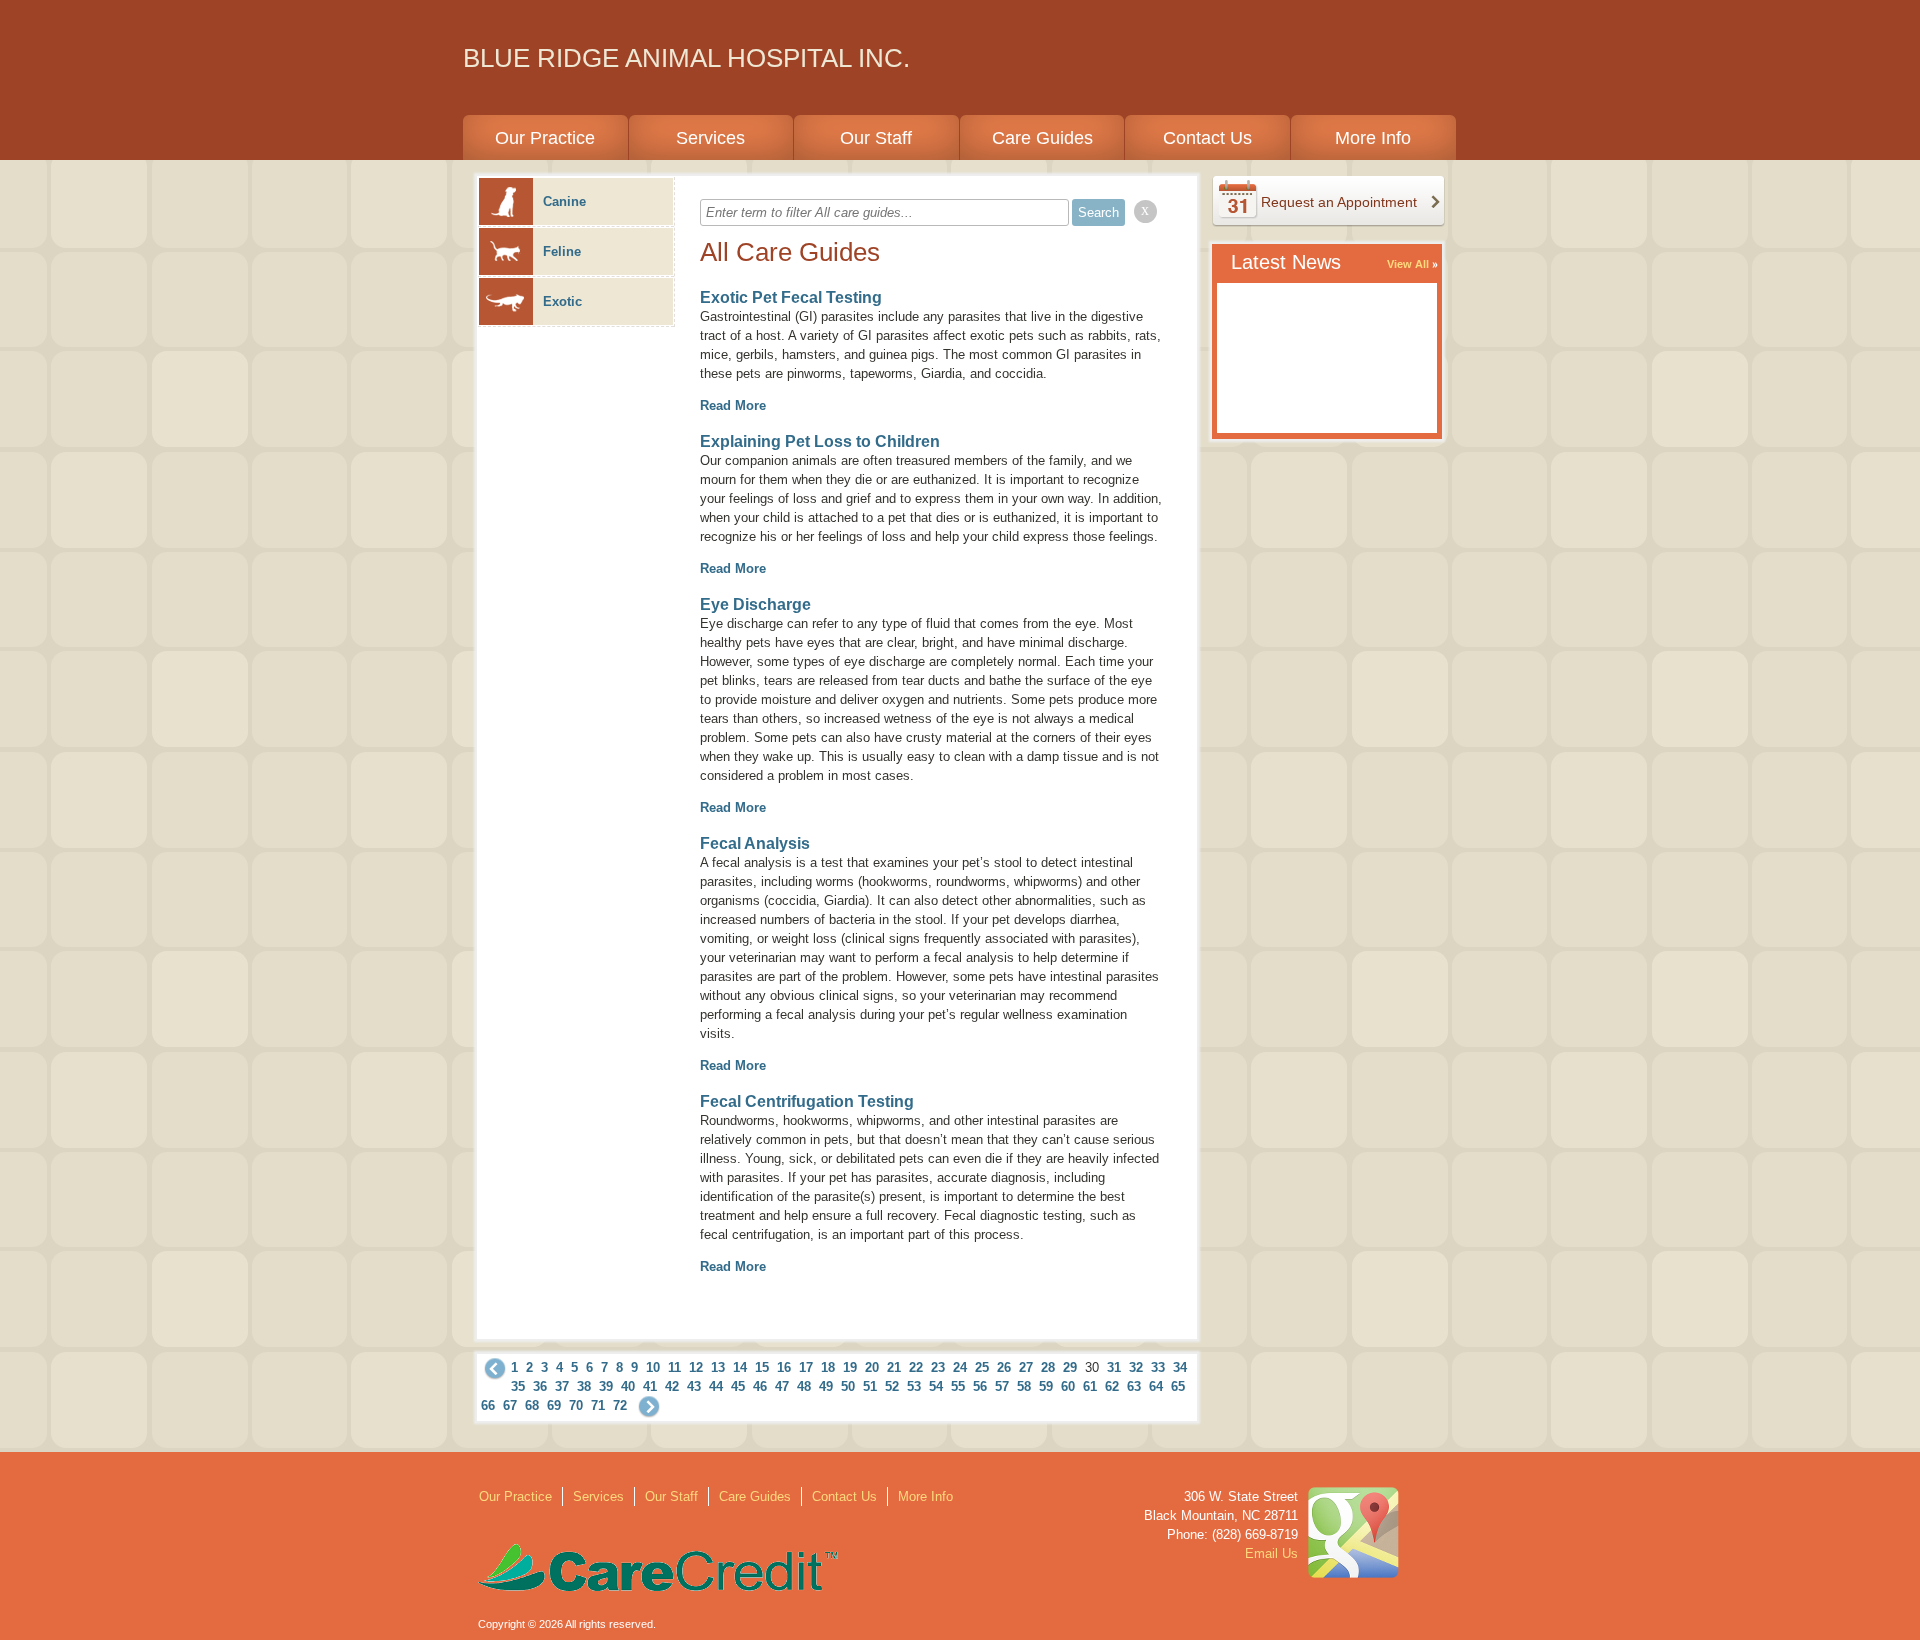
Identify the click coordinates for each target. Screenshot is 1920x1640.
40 (628, 1386)
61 (1090, 1386)
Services (710, 138)
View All (1408, 264)
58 (1024, 1386)
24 (960, 1367)
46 (760, 1386)
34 (1180, 1367)
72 (620, 1405)
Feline (562, 251)
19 (850, 1367)
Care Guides (1042, 138)
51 (870, 1386)
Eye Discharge (755, 604)
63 (1134, 1386)
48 (804, 1386)
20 (872, 1367)
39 (606, 1386)
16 (784, 1367)
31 (1114, 1367)
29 (1070, 1367)
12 (696, 1367)
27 (1026, 1367)
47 (782, 1386)
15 (762, 1367)
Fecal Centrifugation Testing (807, 1101)
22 (916, 1367)
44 (716, 1386)
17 (806, 1367)
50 (848, 1386)
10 (653, 1367)
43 (694, 1386)
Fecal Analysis (755, 843)
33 (1158, 1367)
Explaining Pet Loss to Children (820, 441)
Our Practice (545, 138)
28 (1048, 1367)
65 (1178, 1386)
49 (826, 1386)
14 (740, 1367)
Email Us (1271, 1553)
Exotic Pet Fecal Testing (791, 297)
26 (1004, 1367)
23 (938, 1367)
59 (1046, 1386)
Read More (733, 405)
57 (1002, 1386)
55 (958, 1386)
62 (1112, 1386)
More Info (1373, 138)
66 (488, 1405)
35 (518, 1386)
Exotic (562, 301)
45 (738, 1386)
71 (598, 1405)
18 (828, 1367)
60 (1068, 1386)
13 (718, 1367)
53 (914, 1386)
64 (1156, 1386)
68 (532, 1405)
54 (936, 1386)
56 (980, 1386)
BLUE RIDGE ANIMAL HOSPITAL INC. (686, 58)
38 (584, 1386)
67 (510, 1405)
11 (674, 1367)
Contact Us (1207, 138)
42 (672, 1386)
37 (562, 1386)
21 (894, 1367)
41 (650, 1386)
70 (576, 1405)
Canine (564, 201)
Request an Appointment (1339, 202)
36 (540, 1386)
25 (982, 1367)
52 (892, 1386)
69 (554, 1405)
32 (1136, 1367)
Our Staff (876, 138)
